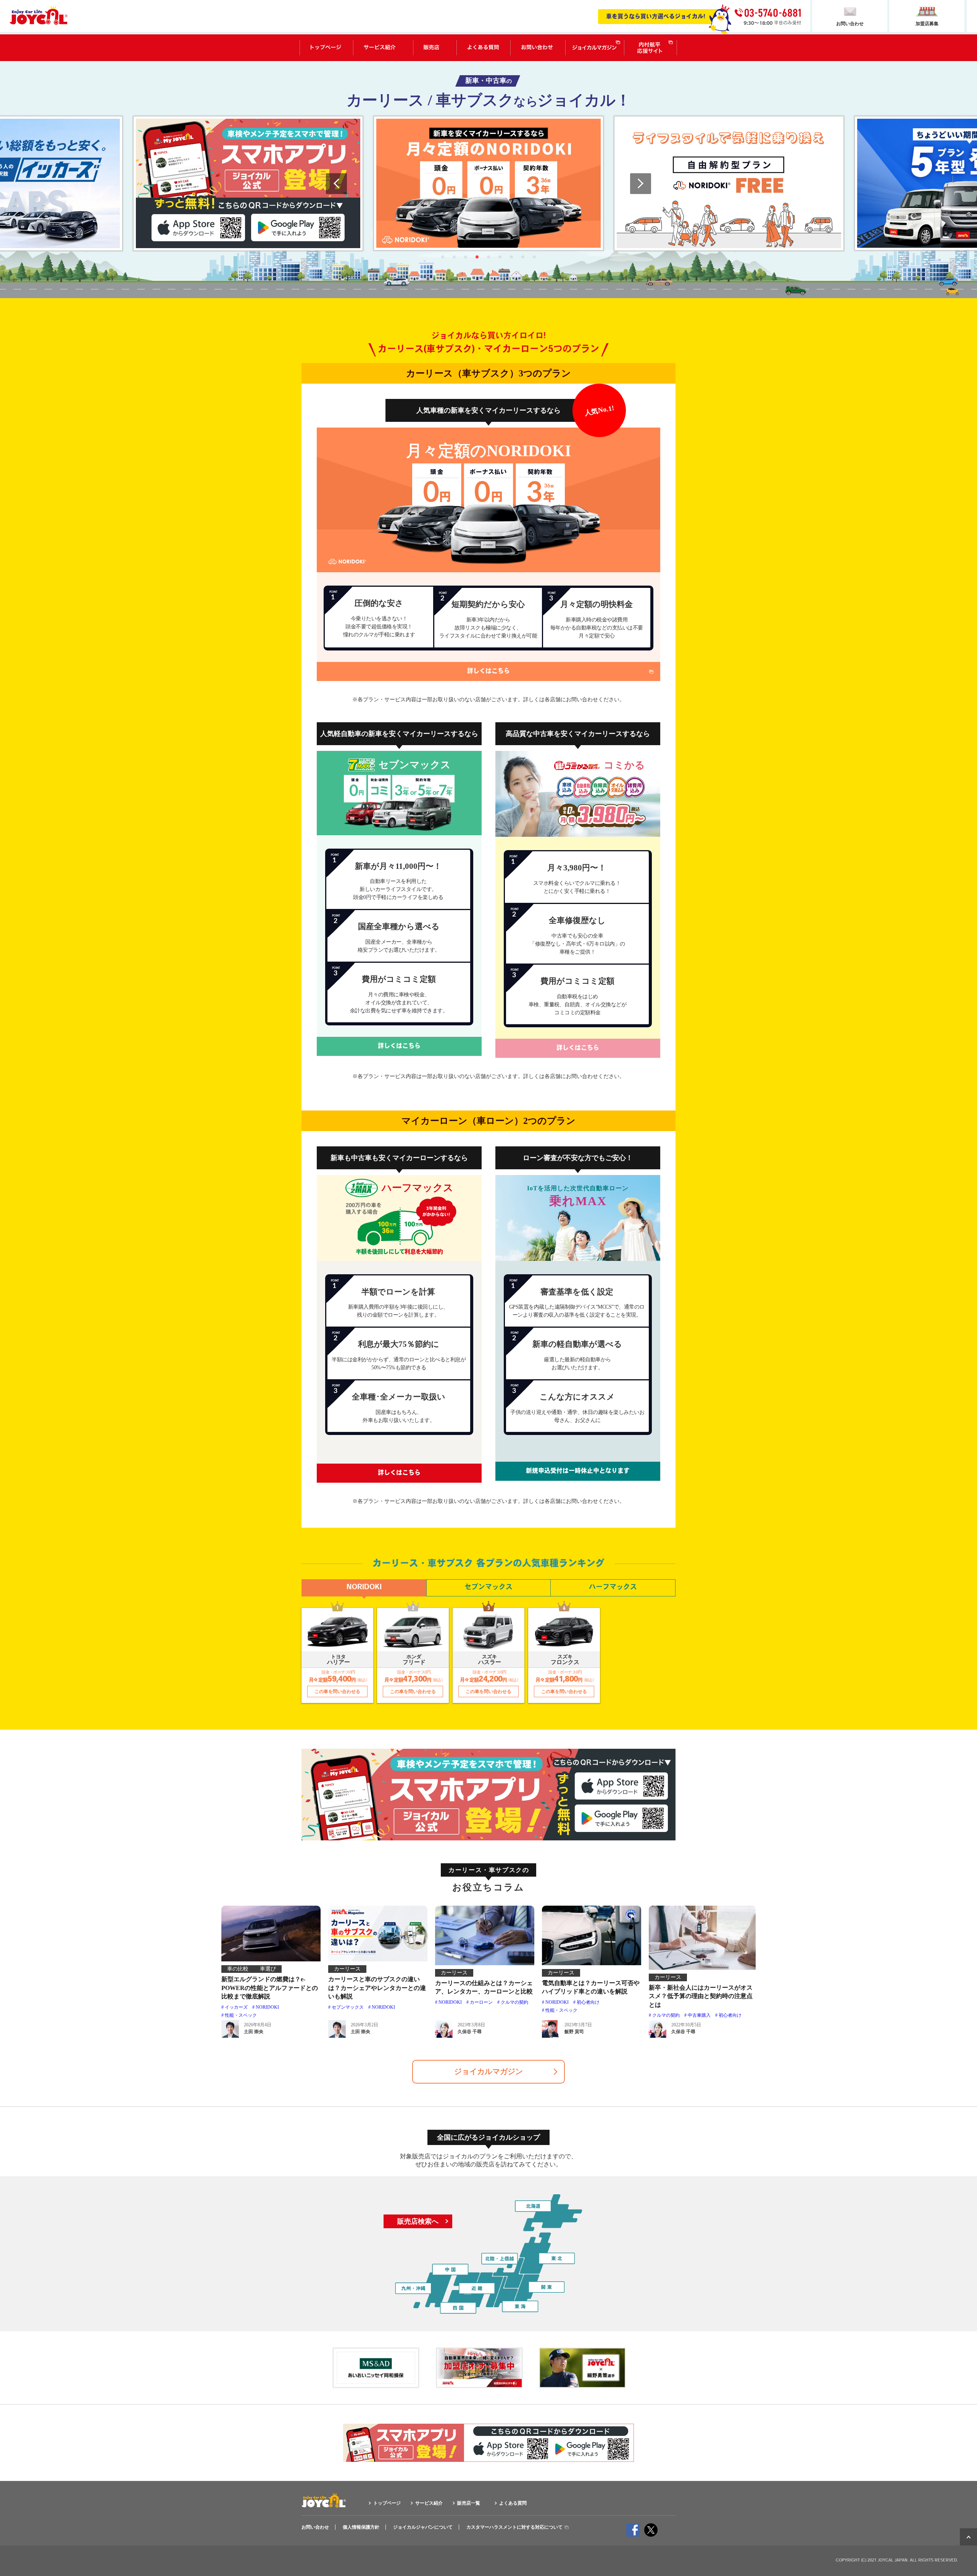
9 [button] (534, 257)
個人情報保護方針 (361, 2527)
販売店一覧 (431, 48)
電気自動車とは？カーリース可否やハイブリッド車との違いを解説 (591, 1987)
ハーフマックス (613, 1588)
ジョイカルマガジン (594, 48)
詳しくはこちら (488, 671)
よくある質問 (483, 48)
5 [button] (488, 257)
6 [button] (500, 257)
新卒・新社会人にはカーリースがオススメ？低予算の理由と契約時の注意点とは (701, 1996)
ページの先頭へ (968, 2537)
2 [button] (454, 257)
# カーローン (480, 2002)
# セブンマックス (346, 2007)
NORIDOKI (364, 1588)
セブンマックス (488, 1588)
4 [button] (477, 257)
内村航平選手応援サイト (651, 48)
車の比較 (238, 1969)
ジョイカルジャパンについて (423, 2527)
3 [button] (466, 257)
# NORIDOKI (266, 2007)
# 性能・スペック (560, 2010)
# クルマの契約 (513, 2002)
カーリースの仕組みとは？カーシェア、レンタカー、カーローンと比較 (484, 1987)
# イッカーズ (235, 2007)
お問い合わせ (537, 48)
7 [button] (511, 257)
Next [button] (641, 183)
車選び (268, 1969)
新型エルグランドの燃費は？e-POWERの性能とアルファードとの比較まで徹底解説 (270, 1988)
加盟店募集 (927, 24)
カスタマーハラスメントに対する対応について (514, 2527)
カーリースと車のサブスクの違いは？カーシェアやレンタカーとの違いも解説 (377, 1988)
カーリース (347, 1969)
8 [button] (523, 257)
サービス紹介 (380, 48)
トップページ (326, 48)
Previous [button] (336, 183)
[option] (248, 183)
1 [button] (443, 257)
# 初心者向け (586, 2002)
